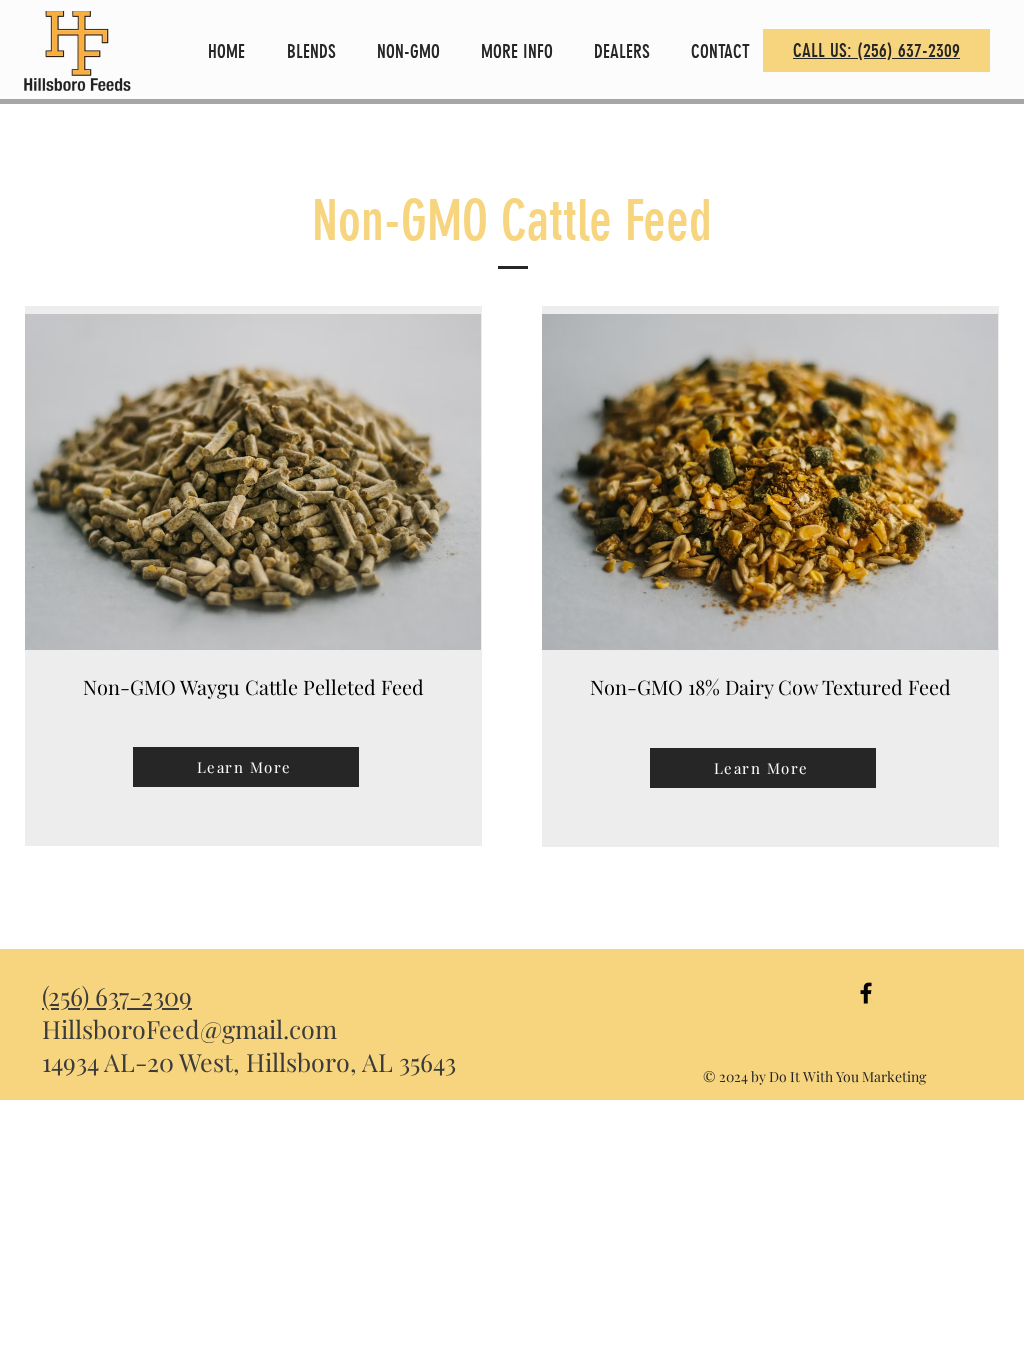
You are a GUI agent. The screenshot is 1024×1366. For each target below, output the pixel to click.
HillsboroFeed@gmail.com (189, 1028)
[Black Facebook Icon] (866, 993)
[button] (317, 51)
